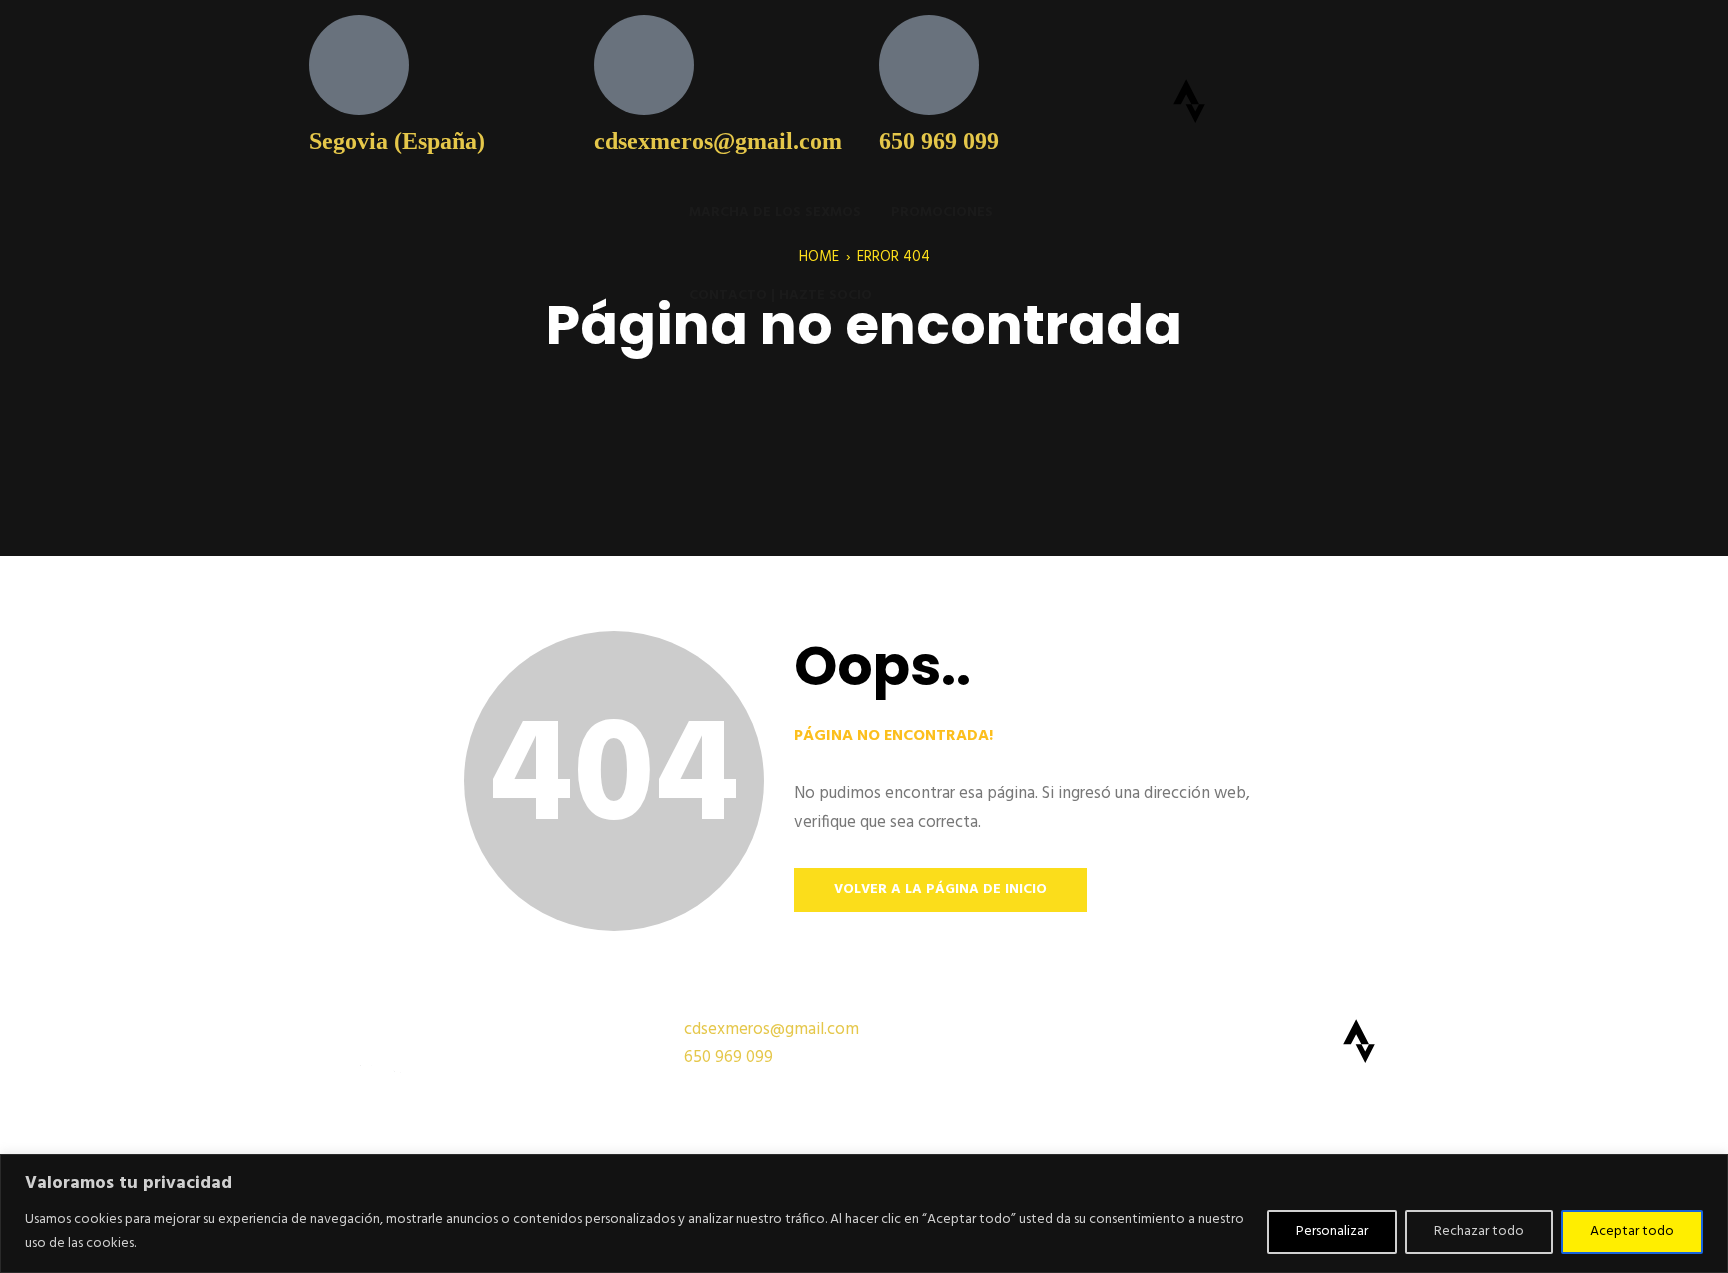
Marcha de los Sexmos (775, 212)
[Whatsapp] (1351, 40)
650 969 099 (939, 141)
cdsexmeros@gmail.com (718, 141)
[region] (864, 1213)
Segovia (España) (397, 141)
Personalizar (1332, 1231)
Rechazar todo (1479, 1231)
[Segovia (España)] (359, 65)
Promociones (942, 212)
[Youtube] (1189, 40)
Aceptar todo (1632, 1231)
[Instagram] (1297, 40)
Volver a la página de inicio (940, 889)
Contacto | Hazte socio (780, 295)
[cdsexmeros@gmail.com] (644, 65)
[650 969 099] (929, 65)
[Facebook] (1243, 40)
